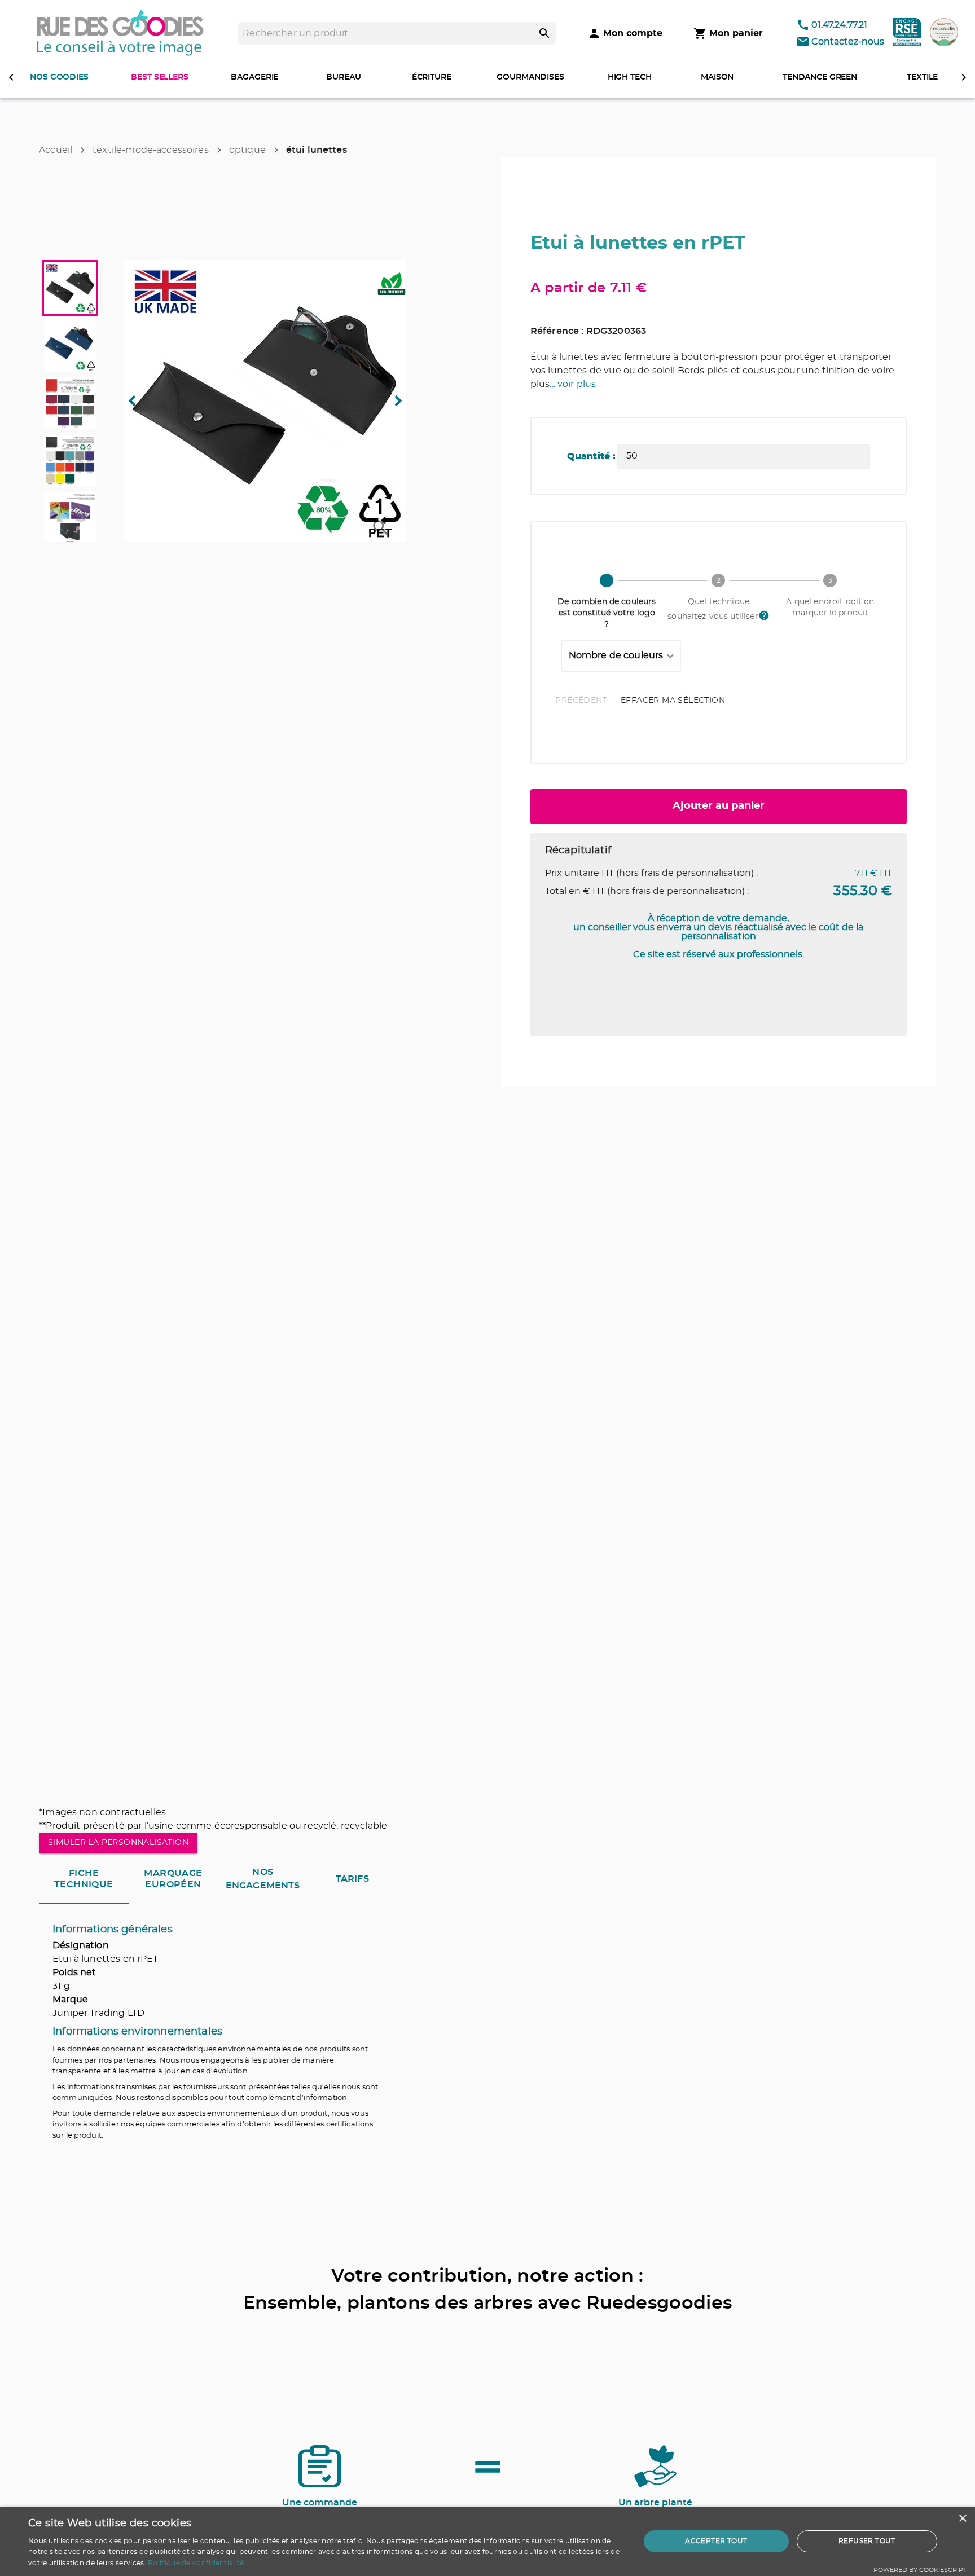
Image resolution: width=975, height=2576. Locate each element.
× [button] (962, 2519)
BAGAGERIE (254, 77)
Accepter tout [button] (716, 2541)
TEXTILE (922, 77)
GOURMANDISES (530, 77)
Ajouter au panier (719, 806)
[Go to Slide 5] (70, 518)
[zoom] (381, 528)
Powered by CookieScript (920, 2570)
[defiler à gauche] (11, 77)
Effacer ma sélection (673, 701)
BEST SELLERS (159, 77)
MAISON (717, 77)
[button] (265, 401)
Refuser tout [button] (867, 2541)
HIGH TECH (630, 77)
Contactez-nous (848, 42)
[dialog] (488, 2541)
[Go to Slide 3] (70, 403)
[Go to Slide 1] (70, 288)
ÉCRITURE (432, 77)
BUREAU (343, 77)
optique (247, 150)
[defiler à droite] (964, 77)
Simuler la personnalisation (118, 1843)
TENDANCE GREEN (820, 77)
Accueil (56, 150)
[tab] (84, 1879)
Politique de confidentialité (196, 2563)
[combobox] (621, 656)
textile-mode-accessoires (151, 150)
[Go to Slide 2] (70, 346)
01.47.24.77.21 (839, 25)
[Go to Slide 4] (70, 461)
